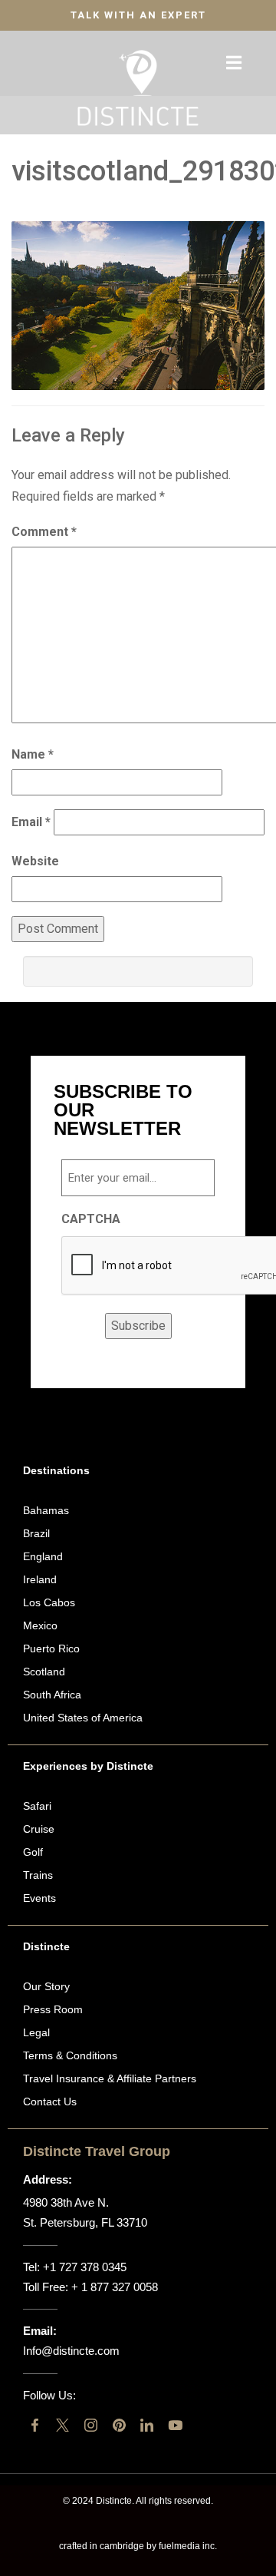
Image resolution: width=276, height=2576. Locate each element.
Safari (37, 1806)
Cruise (39, 1829)
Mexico (40, 1625)
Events (39, 1898)
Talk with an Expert (138, 15)
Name (33, 754)
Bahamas (46, 1510)
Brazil (36, 1533)
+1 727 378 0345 (85, 2267)
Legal (36, 2032)
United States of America (83, 1718)
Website (35, 861)
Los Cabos (49, 1602)
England (43, 1556)
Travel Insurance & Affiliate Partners (110, 2078)
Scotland (44, 1672)
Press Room (53, 2009)
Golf (33, 1852)
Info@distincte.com (71, 2351)
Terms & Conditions (70, 2055)
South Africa (52, 1695)
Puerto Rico (51, 1648)
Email (31, 822)
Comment (44, 532)
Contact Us (50, 2101)
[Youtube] (175, 2425)
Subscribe (138, 1326)
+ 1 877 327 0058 (115, 2287)
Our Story (46, 1986)
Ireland (40, 1579)
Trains (38, 1875)
